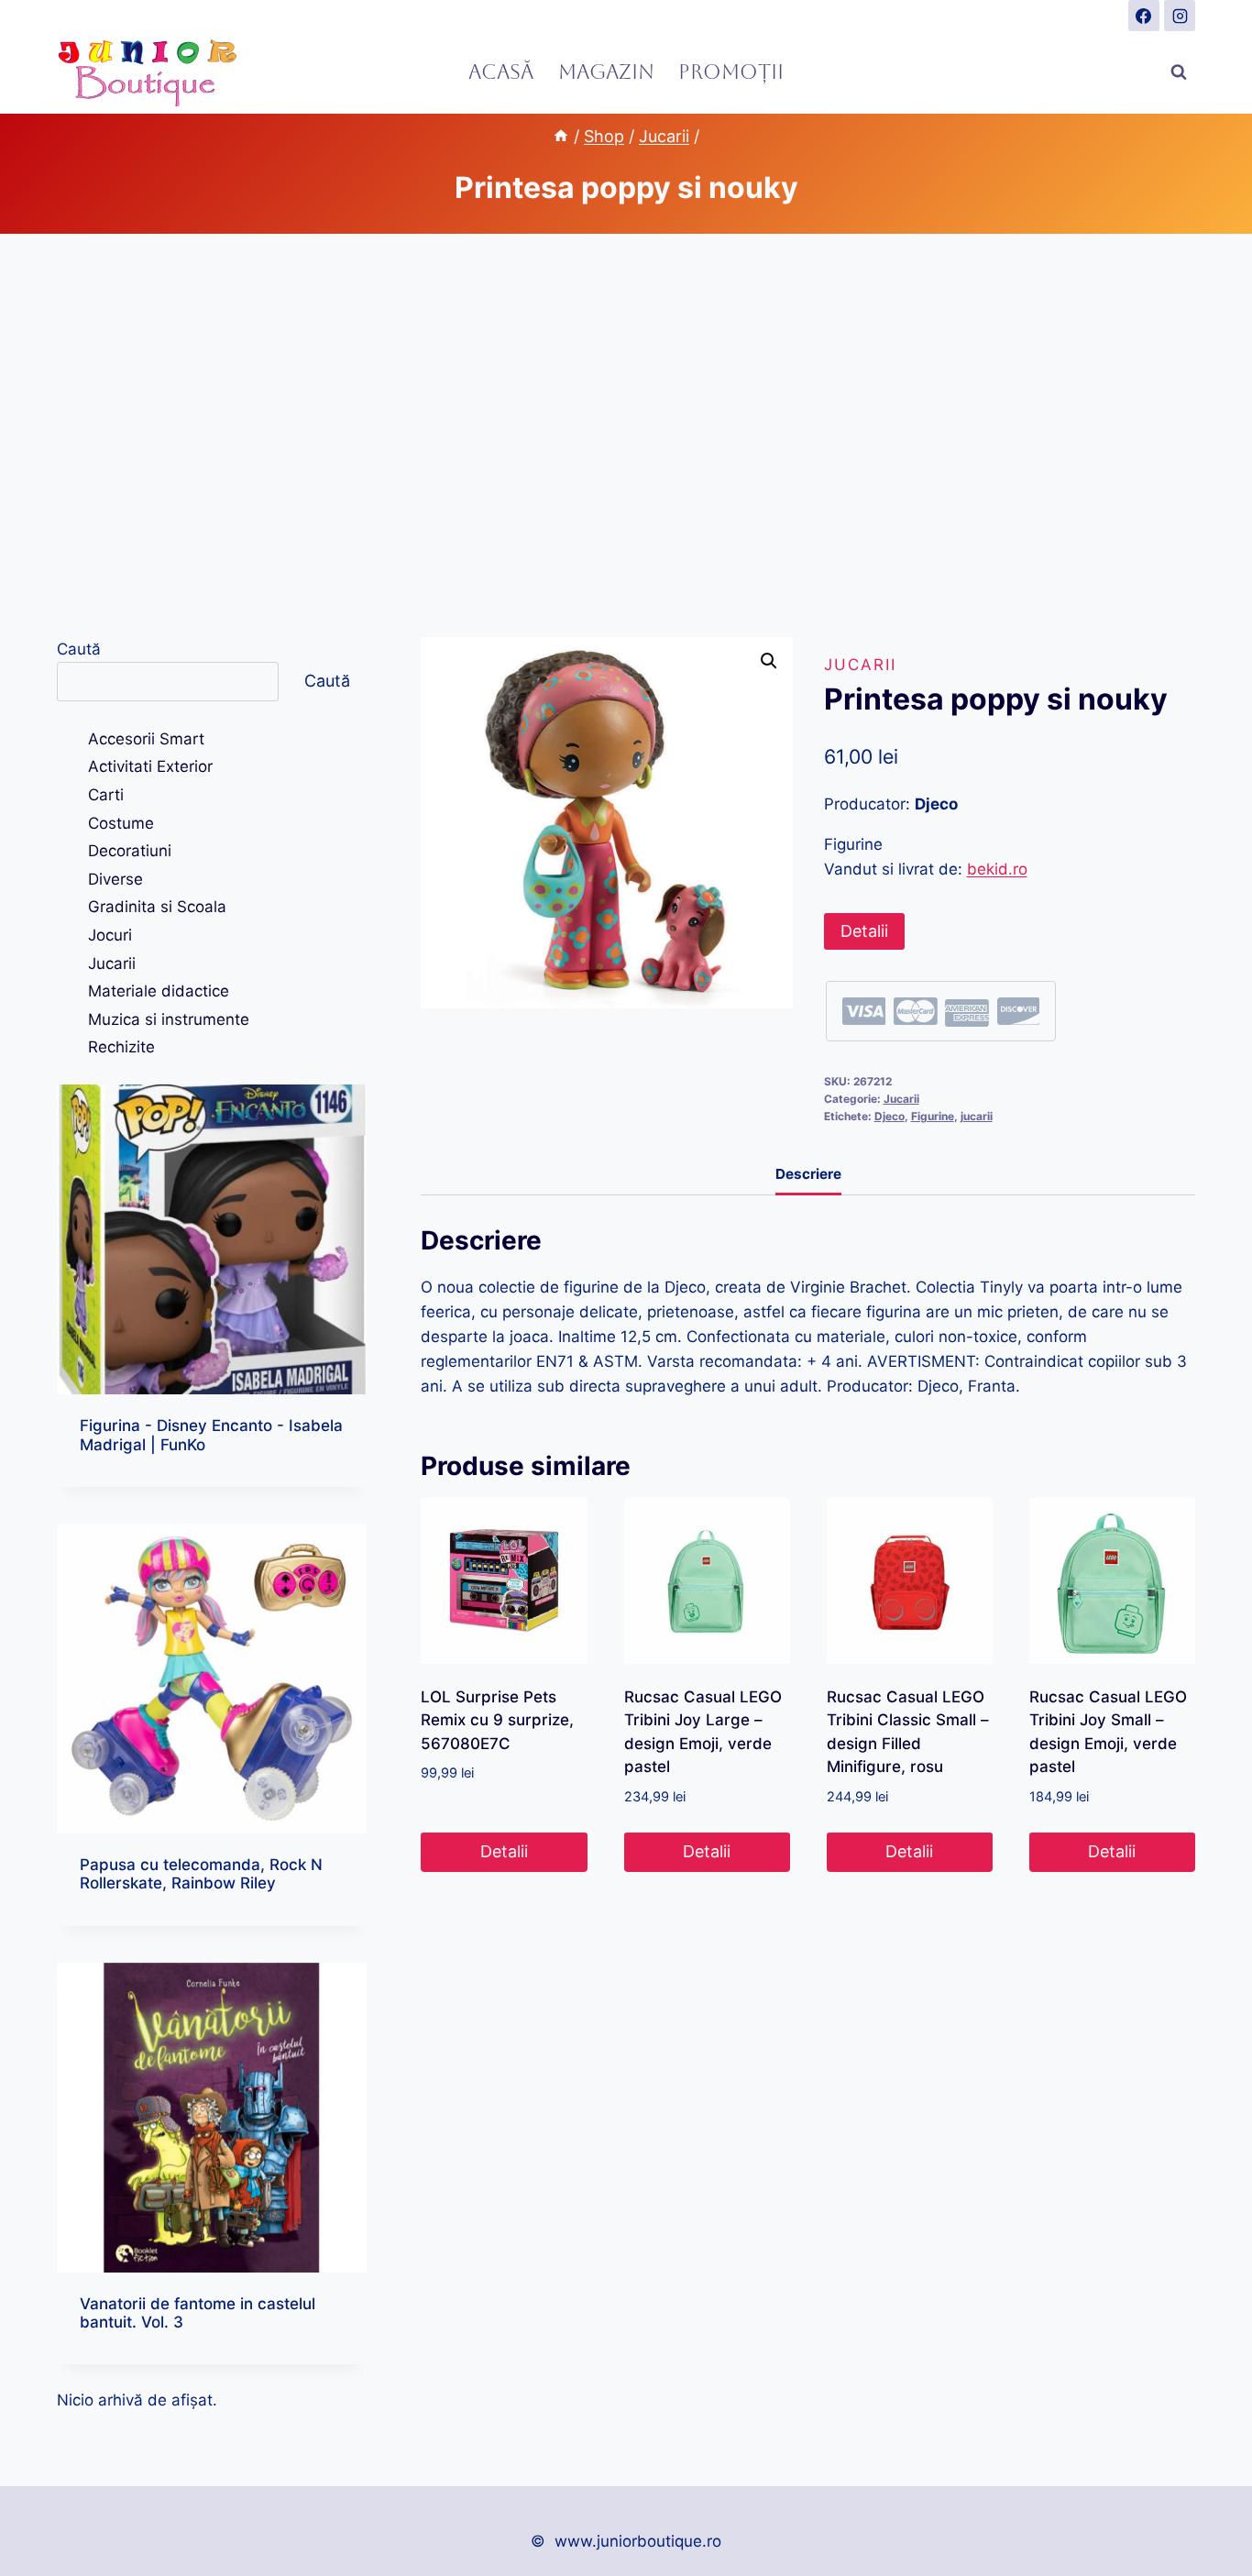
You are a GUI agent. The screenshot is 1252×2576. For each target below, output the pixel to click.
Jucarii (860, 665)
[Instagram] (1180, 16)
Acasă (501, 72)
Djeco (890, 1116)
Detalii (864, 931)
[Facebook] (1144, 16)
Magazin (606, 72)
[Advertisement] (626, 435)
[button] (769, 661)
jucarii (977, 1116)
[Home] (561, 136)
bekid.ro (997, 869)
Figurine (933, 1116)
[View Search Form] (1179, 72)
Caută (79, 649)
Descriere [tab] (808, 1174)
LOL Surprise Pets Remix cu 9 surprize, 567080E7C (497, 1720)
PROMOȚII (731, 72)
